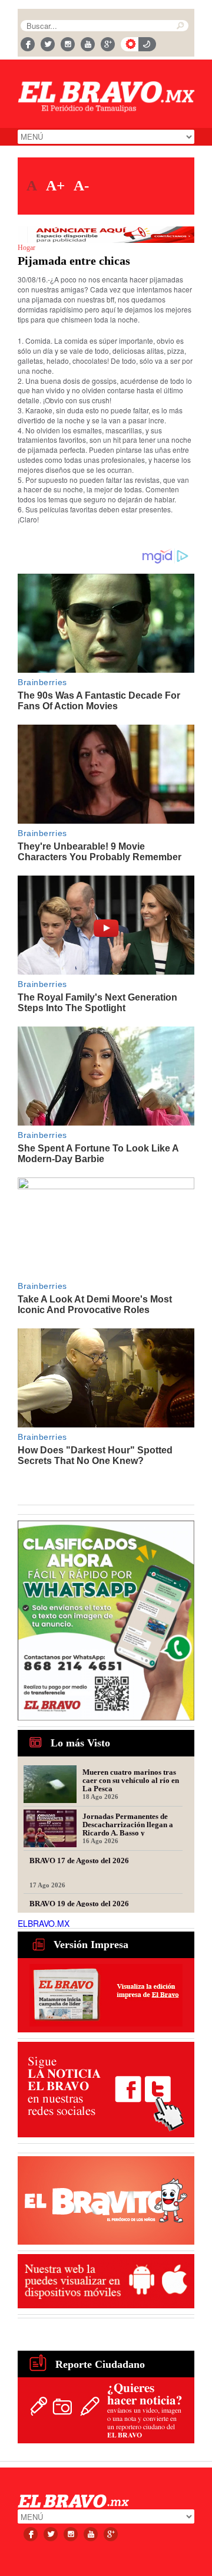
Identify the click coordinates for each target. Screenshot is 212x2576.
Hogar (26, 248)
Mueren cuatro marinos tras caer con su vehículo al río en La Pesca (131, 1780)
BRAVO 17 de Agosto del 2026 (79, 1861)
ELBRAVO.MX (44, 1923)
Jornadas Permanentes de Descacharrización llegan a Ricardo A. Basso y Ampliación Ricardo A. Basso (131, 1824)
